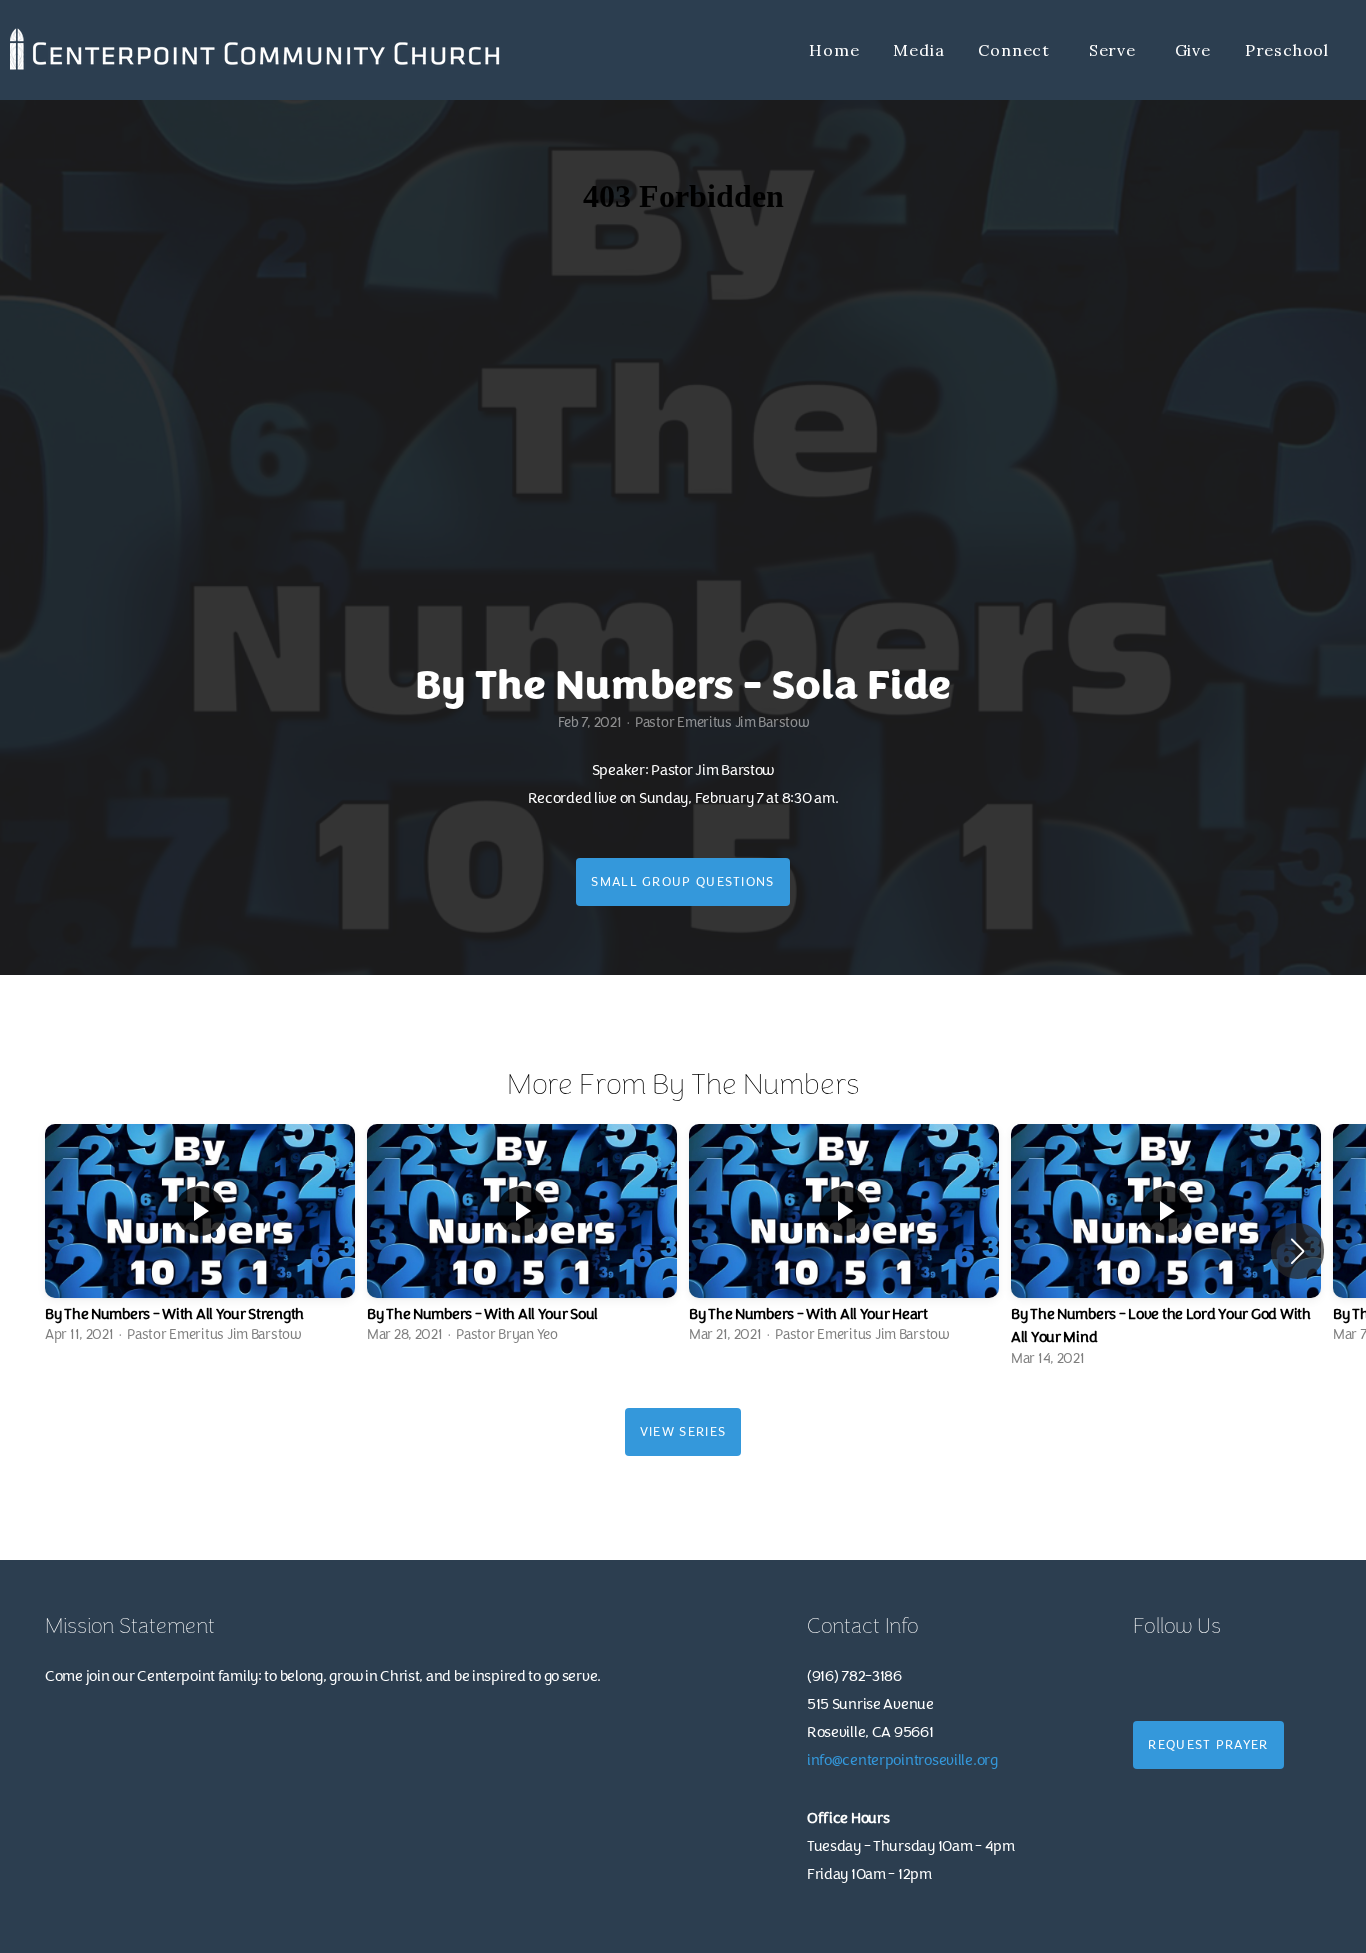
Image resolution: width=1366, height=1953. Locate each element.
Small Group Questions (682, 882)
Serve (1115, 50)
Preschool (1287, 50)
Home (834, 50)
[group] (200, 1239)
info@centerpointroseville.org (902, 1760)
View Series (683, 1432)
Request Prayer (1208, 1745)
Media (918, 50)
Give (1193, 50)
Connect (1016, 50)
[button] (1297, 1251)
